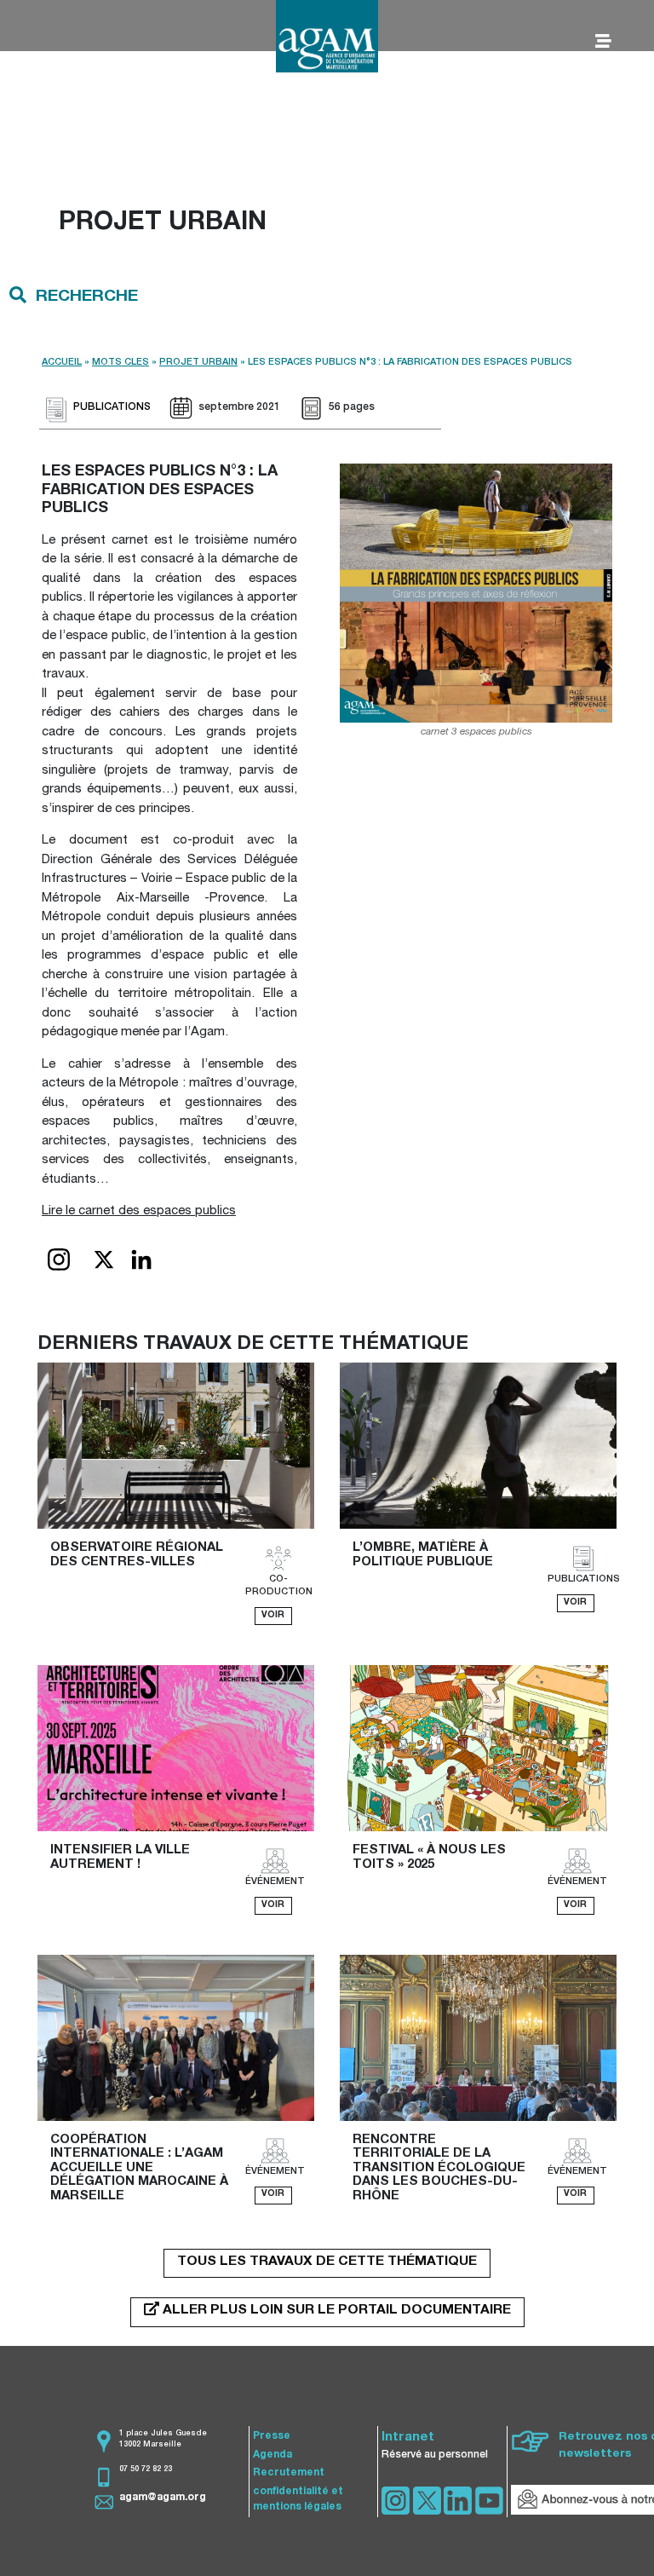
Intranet (408, 2438)
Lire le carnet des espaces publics (139, 1211)
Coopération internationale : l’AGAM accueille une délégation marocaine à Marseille (141, 2168)
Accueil (62, 363)
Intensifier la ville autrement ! (122, 1858)
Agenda (272, 2455)
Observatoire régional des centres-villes (138, 1555)
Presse (272, 2436)
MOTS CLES (120, 363)
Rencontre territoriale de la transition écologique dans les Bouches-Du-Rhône (441, 2168)
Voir (273, 1616)
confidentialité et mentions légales (298, 2499)
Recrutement (289, 2473)
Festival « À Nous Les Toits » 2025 (431, 1858)
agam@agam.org (163, 2498)
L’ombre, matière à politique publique (423, 1555)
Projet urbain (198, 363)
